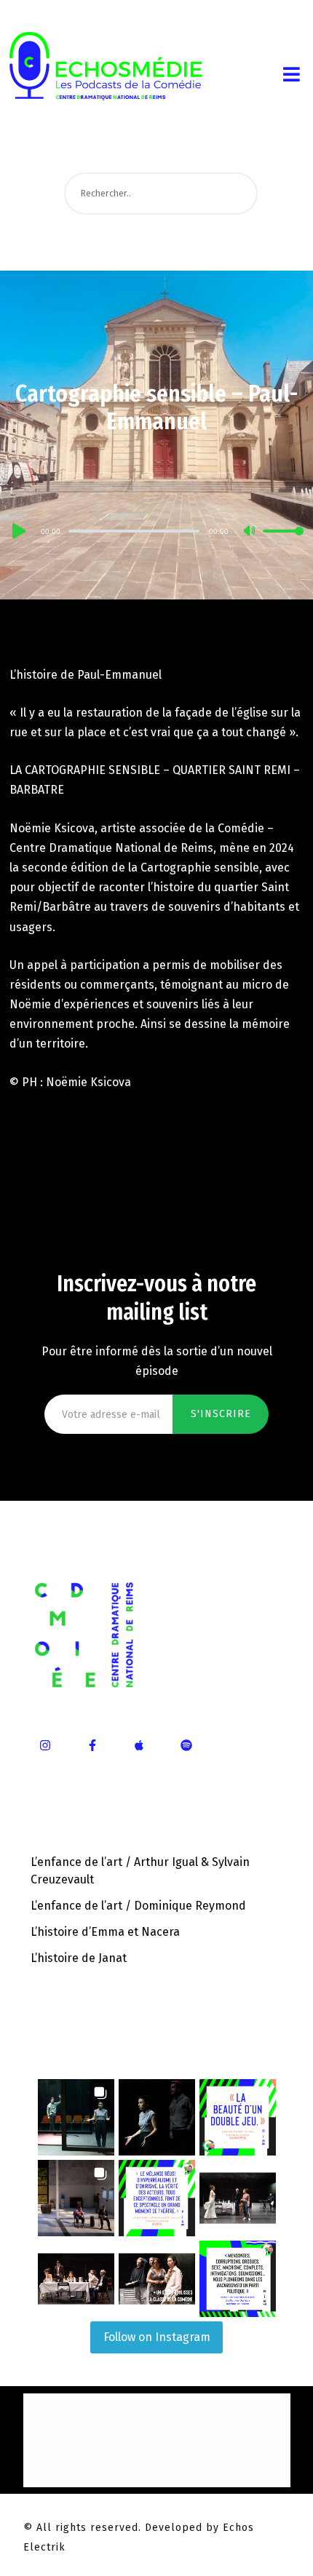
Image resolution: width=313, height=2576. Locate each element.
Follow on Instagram (157, 2337)
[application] (156, 530)
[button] (76, 2117)
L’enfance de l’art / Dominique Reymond (138, 1906)
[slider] (283, 543)
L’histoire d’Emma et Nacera (105, 1932)
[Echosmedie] (126, 61)
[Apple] (140, 1745)
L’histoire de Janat (79, 1958)
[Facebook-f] (92, 1745)
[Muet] (251, 532)
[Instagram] (46, 1745)
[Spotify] (186, 1745)
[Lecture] (17, 531)
